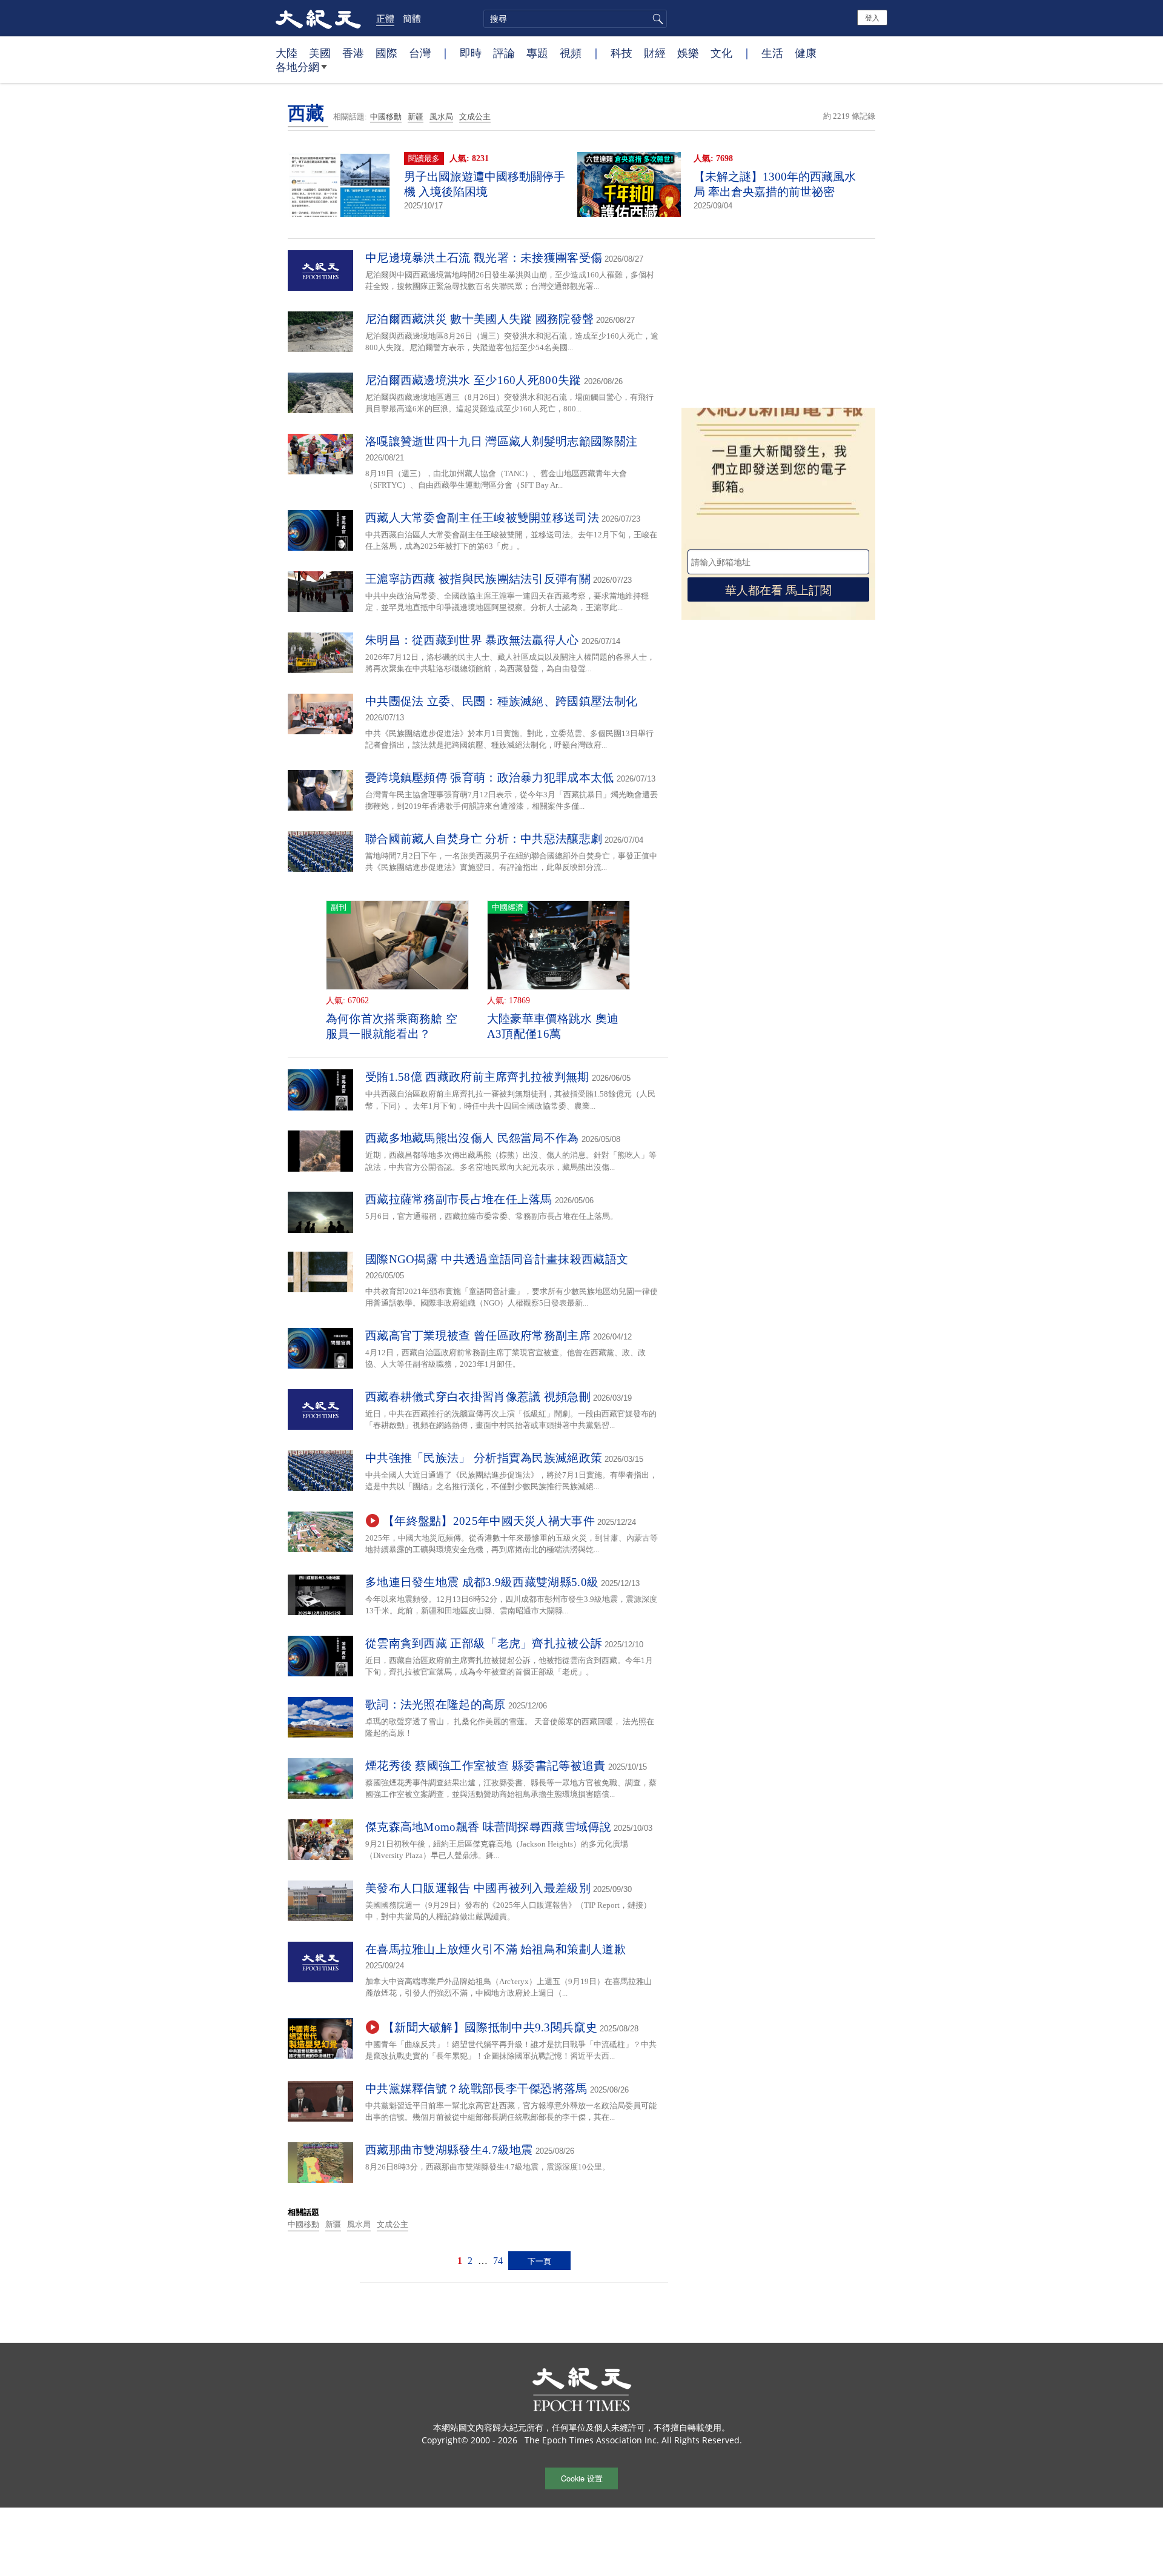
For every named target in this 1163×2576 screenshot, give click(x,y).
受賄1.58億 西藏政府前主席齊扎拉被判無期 (477, 1077)
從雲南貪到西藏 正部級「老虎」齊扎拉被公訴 (484, 1643)
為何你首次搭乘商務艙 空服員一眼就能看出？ (392, 1026)
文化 (721, 53)
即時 (471, 53)
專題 (537, 53)
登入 (872, 17)
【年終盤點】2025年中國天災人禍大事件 (489, 1521)
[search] (575, 19)
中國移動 (386, 117)
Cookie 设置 (582, 2478)
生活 (772, 53)
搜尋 (656, 19)
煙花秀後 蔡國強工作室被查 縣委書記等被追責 (485, 1766)
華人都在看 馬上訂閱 (778, 589)
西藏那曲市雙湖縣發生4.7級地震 (449, 2150)
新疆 (416, 117)
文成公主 (475, 117)
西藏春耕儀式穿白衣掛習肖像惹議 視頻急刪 (478, 1397)
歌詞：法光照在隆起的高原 (436, 1705)
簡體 (412, 18)
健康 (806, 53)
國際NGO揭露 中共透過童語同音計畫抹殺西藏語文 (497, 1259)
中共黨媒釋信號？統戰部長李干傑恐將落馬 (476, 2089)
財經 (655, 53)
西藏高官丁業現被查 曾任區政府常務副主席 (478, 1336)
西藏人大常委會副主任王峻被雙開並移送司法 (482, 518)
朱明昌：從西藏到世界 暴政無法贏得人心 (472, 640)
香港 (353, 53)
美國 (320, 53)
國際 (386, 53)
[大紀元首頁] (318, 18)
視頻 (571, 53)
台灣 (420, 53)
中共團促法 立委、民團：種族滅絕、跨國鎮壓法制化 (501, 701)
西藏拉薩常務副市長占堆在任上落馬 (459, 1199)
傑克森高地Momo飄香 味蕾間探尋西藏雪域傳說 (488, 1827)
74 (498, 2261)
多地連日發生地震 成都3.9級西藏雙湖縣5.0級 (482, 1582)
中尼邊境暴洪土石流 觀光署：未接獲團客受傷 (484, 258)
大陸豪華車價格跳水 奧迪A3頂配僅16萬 (553, 1026)
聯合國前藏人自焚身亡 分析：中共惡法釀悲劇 (484, 839)
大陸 (287, 53)
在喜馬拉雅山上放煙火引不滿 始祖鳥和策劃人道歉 (495, 1949)
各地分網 (297, 67)
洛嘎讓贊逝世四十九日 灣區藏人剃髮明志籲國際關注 (501, 441)
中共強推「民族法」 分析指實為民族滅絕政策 (484, 1458)
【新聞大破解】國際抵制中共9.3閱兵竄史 (490, 2027)
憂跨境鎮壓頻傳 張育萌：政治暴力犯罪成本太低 (490, 778)
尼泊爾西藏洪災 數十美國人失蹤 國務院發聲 (479, 319)
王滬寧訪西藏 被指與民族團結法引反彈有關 (478, 579)
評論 (504, 53)
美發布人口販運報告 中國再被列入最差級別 (478, 1888)
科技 (621, 53)
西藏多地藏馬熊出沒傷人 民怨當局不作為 (472, 1138)
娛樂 (688, 53)
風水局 (441, 117)
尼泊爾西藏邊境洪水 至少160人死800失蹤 (473, 380)
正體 (385, 18)
